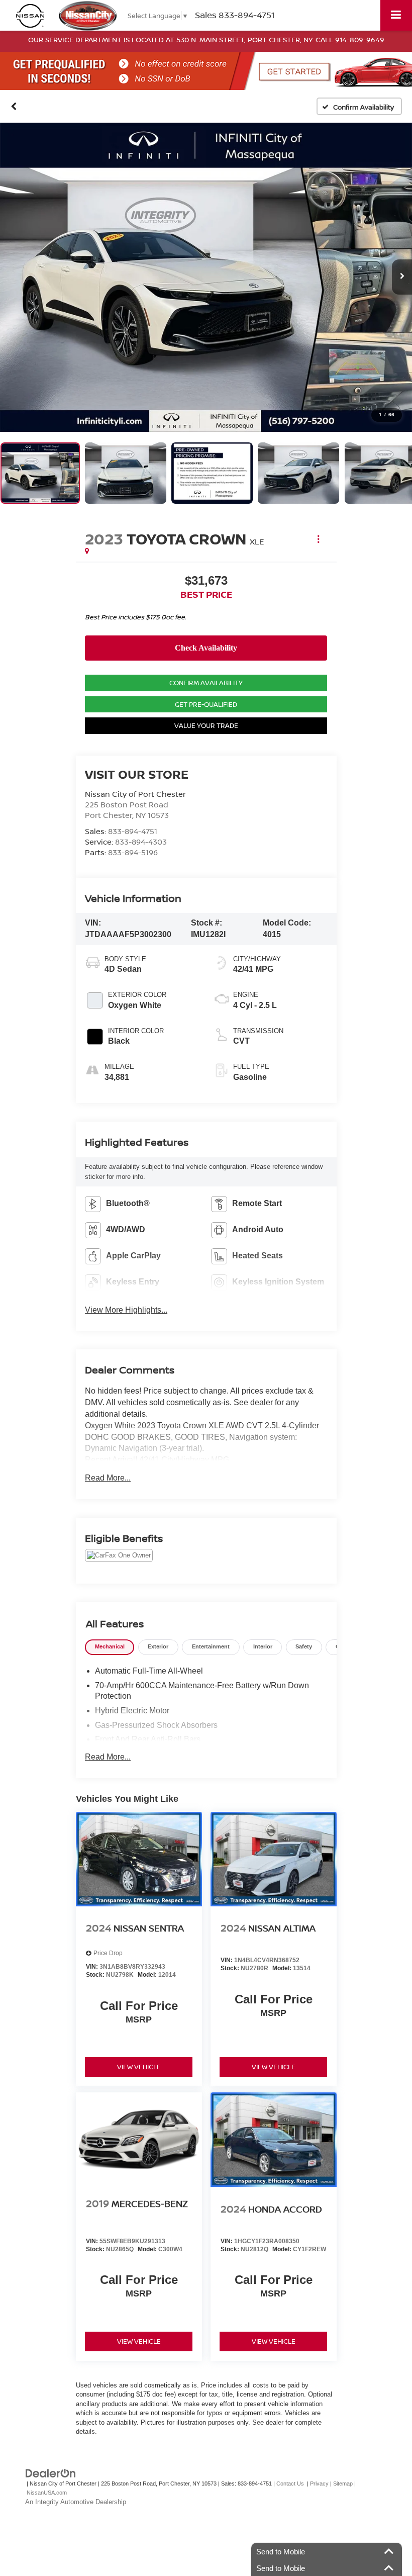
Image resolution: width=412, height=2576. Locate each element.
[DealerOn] (51, 2473)
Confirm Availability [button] (206, 683)
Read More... (108, 1478)
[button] (14, 106)
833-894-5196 (133, 852)
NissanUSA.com (47, 2493)
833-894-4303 (141, 842)
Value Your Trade (206, 725)
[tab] (110, 1647)
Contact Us (290, 2483)
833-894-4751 (133, 831)
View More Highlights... (126, 1310)
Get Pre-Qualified (206, 704)
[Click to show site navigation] (396, 15)
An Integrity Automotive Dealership (76, 2502)
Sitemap (343, 2483)
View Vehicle (139, 2067)
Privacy (319, 2483)
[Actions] (318, 539)
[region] (206, 624)
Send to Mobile (281, 2552)
